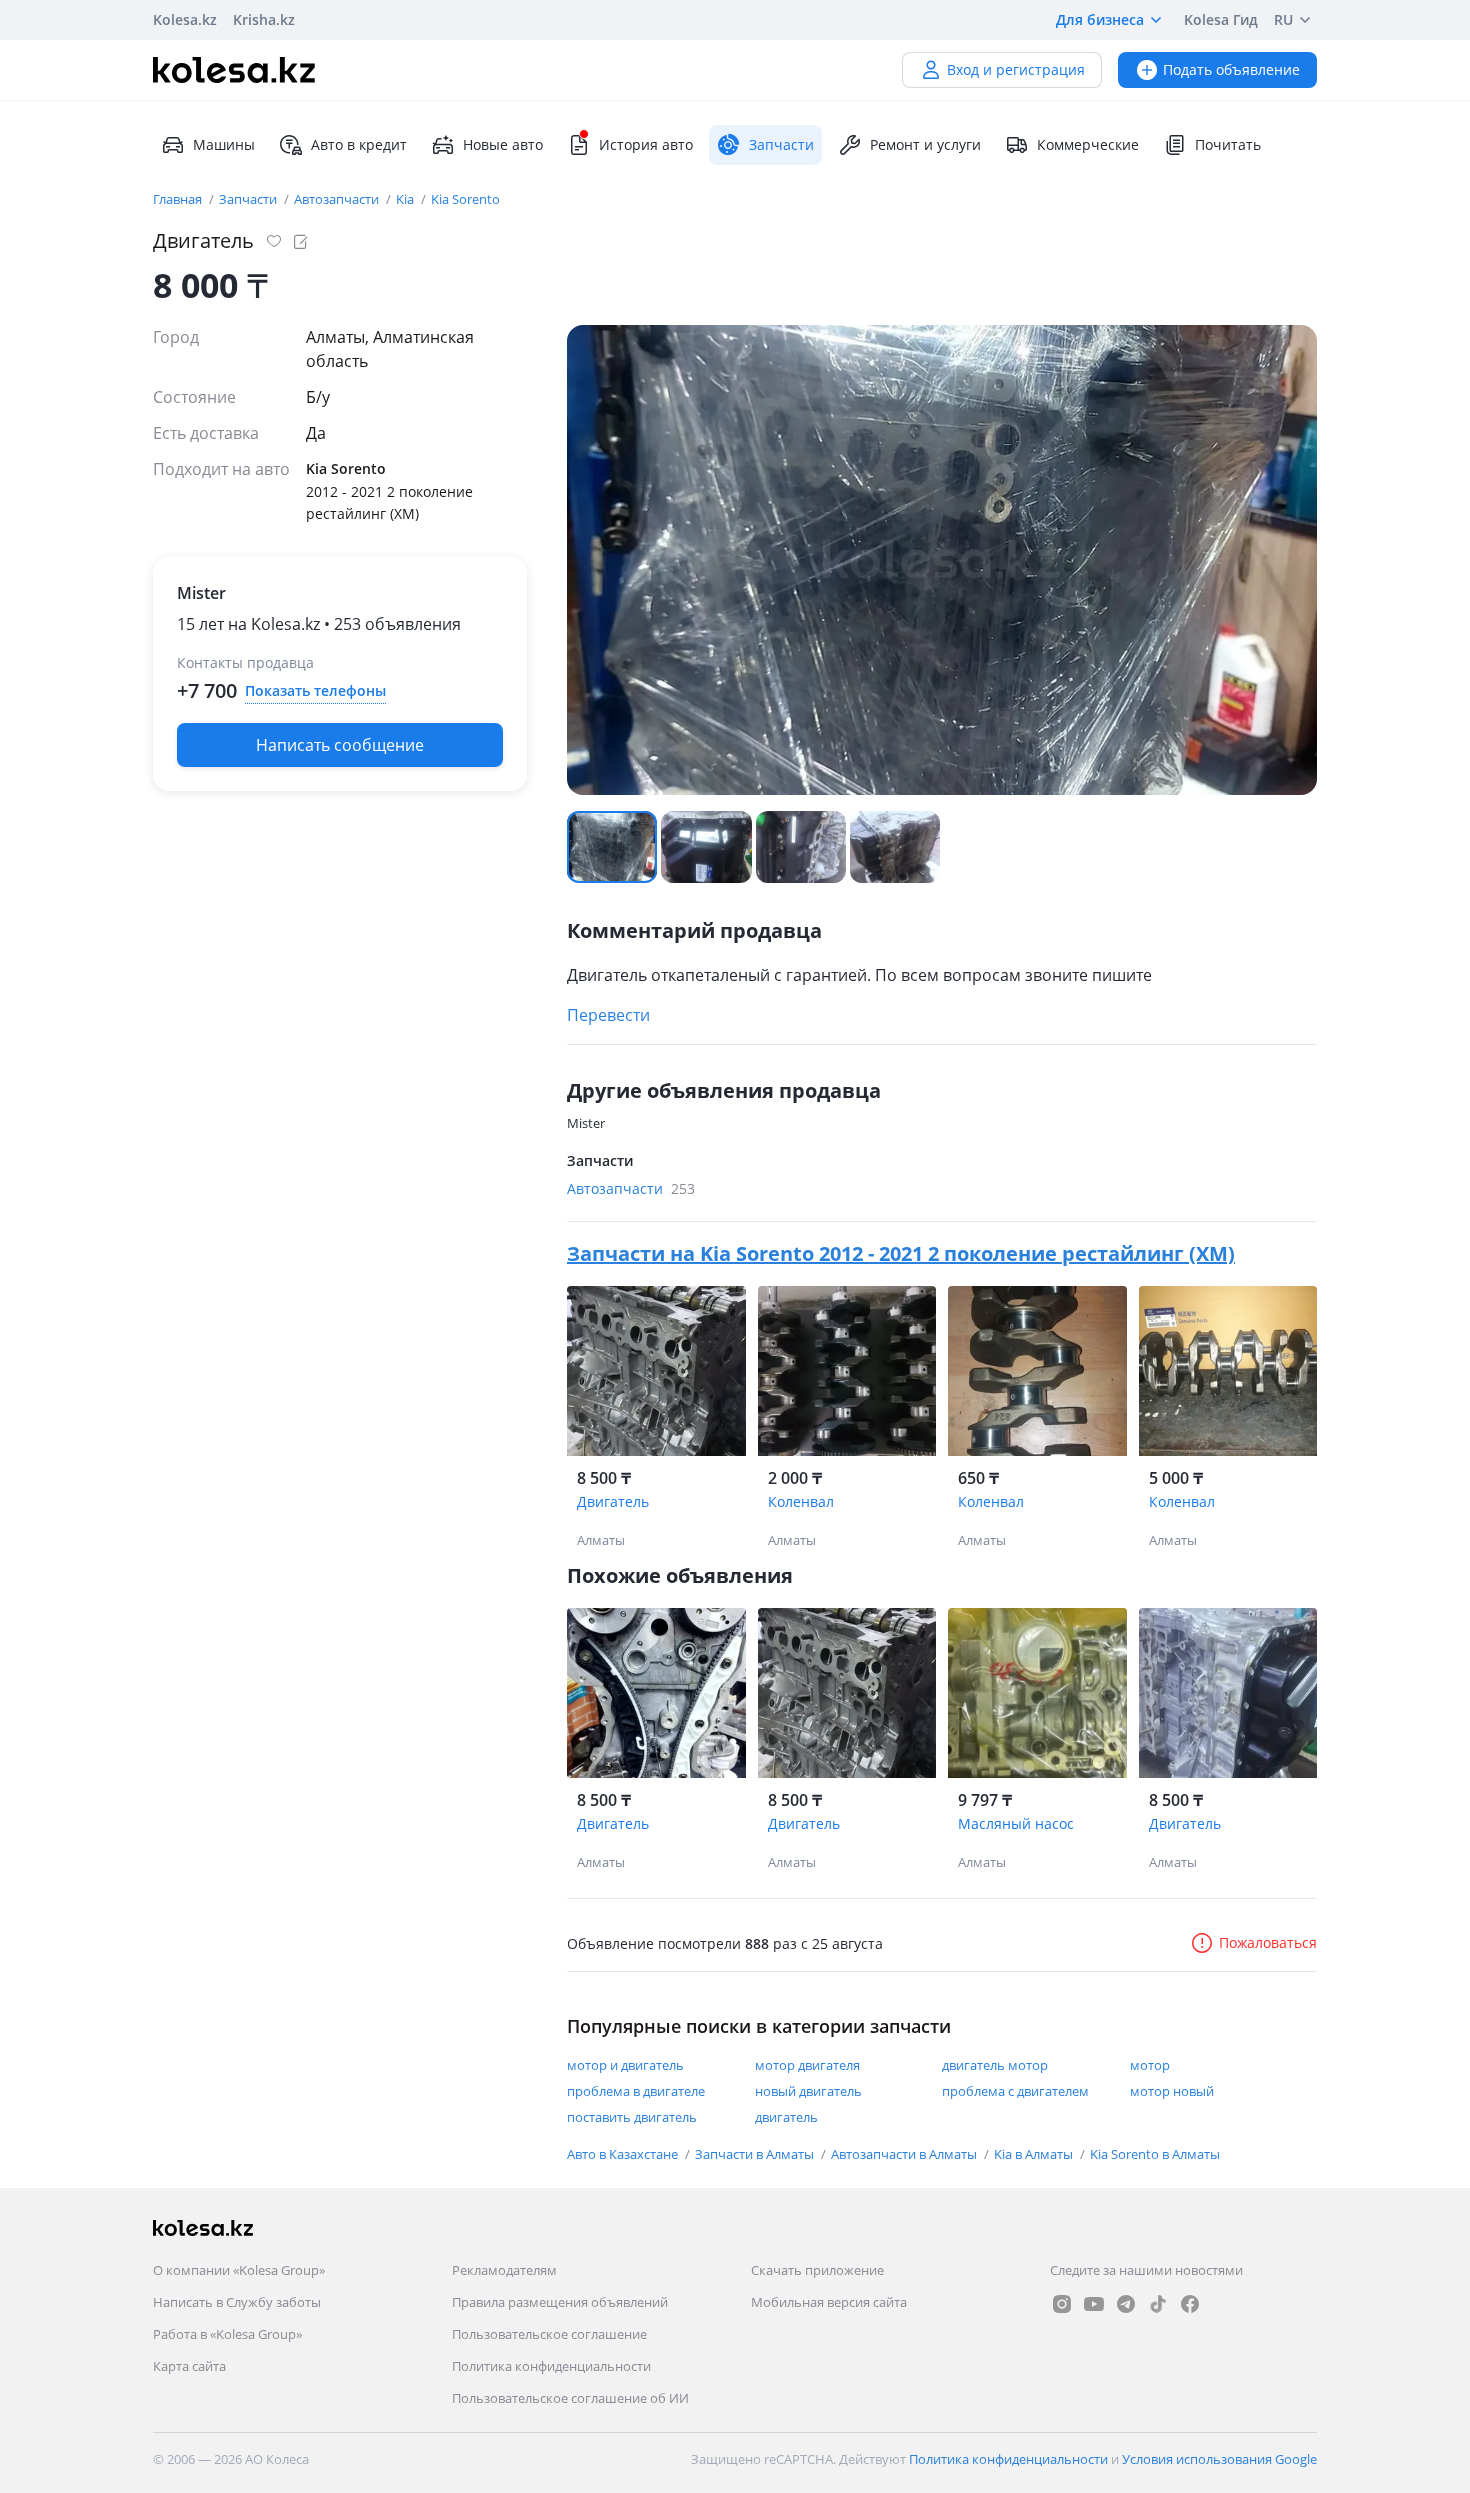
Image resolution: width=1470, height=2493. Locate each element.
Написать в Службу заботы (237, 2302)
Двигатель (613, 1501)
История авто (646, 144)
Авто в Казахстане (624, 2154)
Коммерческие (1088, 144)
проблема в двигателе (636, 2091)
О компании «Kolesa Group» (239, 2270)
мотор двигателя (807, 2065)
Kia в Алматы (1035, 2154)
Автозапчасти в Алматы (905, 2154)
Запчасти (249, 199)
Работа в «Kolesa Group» (227, 2334)
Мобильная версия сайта (829, 2302)
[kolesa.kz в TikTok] (1158, 2304)
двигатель (786, 2117)
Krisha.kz (264, 19)
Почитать (1228, 144)
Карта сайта (189, 2366)
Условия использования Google (1219, 2459)
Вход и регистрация (1016, 69)
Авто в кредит (359, 144)
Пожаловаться (1268, 1942)
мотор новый (1172, 2091)
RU (1283, 19)
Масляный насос (1016, 1823)
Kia (406, 199)
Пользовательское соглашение (549, 2334)
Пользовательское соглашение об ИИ (570, 2398)
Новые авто (503, 144)
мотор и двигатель (625, 2065)
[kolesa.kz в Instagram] (1062, 2304)
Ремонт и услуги (925, 144)
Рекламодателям (504, 2270)
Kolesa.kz (185, 19)
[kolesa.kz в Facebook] (1190, 2304)
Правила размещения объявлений (560, 2302)
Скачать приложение (817, 2270)
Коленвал (801, 1501)
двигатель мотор (995, 2065)
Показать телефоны (315, 690)
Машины (224, 144)
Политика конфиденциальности (551, 2366)
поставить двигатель (632, 2117)
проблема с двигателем (1015, 2091)
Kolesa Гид (1221, 19)
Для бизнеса (1100, 19)
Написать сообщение (340, 745)
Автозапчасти (338, 199)
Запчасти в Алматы (756, 2154)
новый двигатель (808, 2091)
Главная (179, 199)
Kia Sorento (465, 199)
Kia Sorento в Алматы (1155, 2154)
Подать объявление (1231, 69)
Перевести (608, 1015)
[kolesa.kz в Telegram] (1126, 2304)
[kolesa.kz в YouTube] (1094, 2304)
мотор (1150, 2065)
